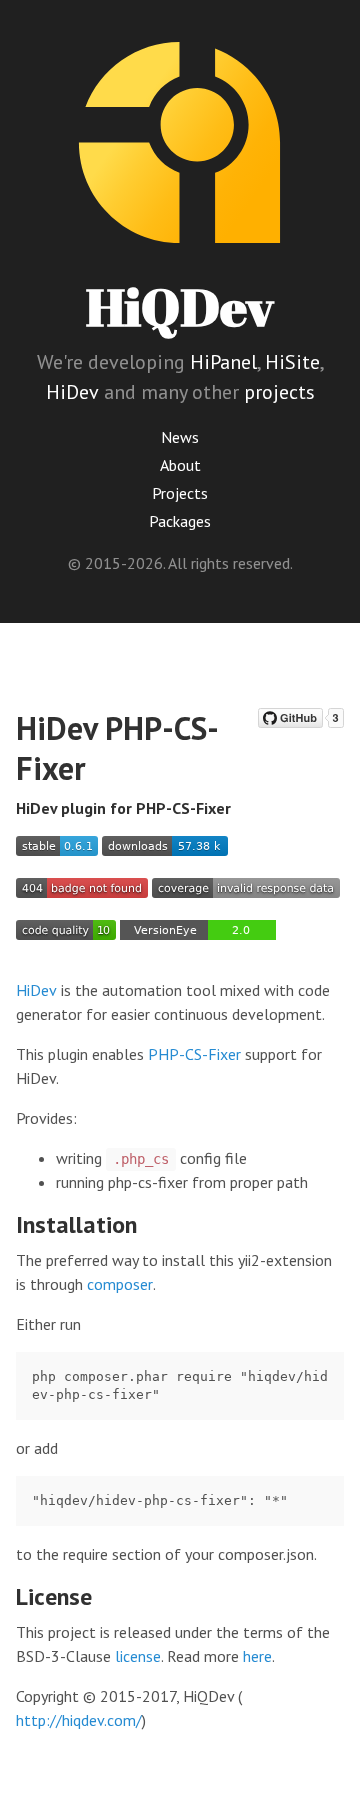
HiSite (292, 362)
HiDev (72, 392)
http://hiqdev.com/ (79, 1720)
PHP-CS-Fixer (194, 1054)
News (180, 437)
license (138, 1656)
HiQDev (180, 306)
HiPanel (223, 362)
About (180, 465)
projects (279, 392)
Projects (180, 493)
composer (120, 1284)
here (257, 1656)
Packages (180, 521)
